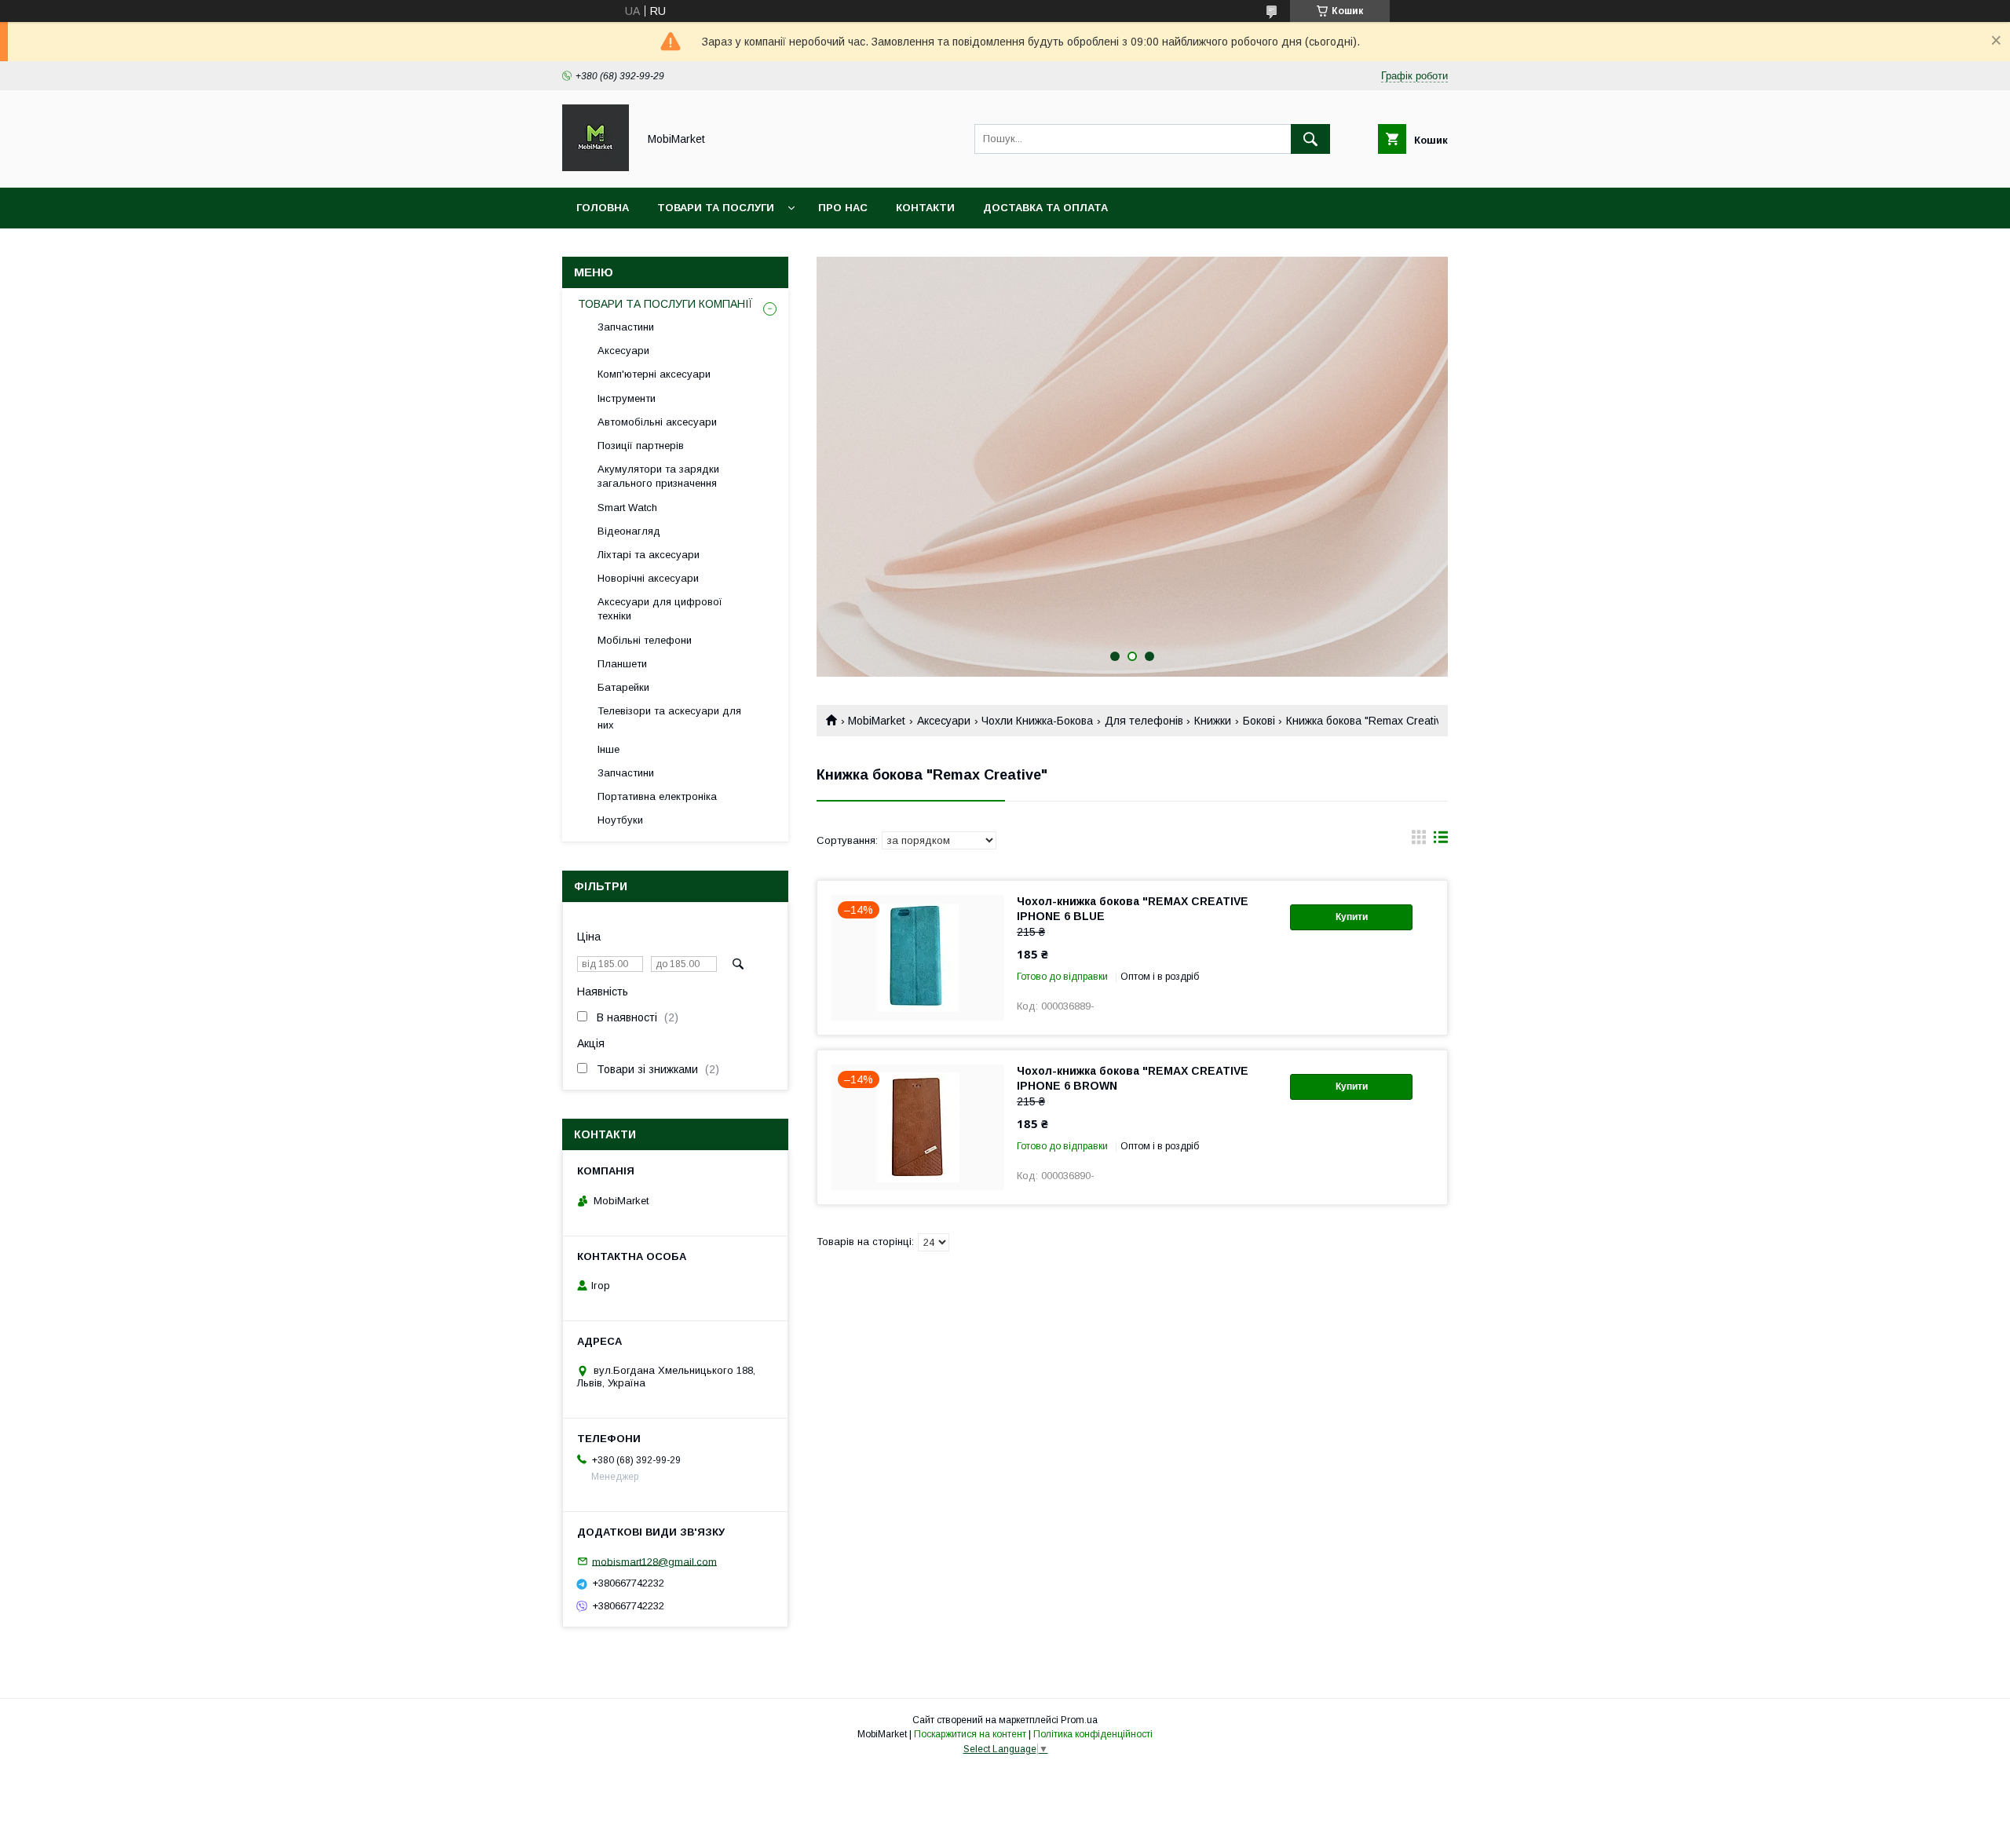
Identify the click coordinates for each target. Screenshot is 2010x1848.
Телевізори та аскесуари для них (669, 718)
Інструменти (627, 398)
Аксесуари (944, 721)
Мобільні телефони (645, 640)
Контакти (925, 208)
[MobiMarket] (596, 167)
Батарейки (623, 687)
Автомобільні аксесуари (657, 422)
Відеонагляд (629, 531)
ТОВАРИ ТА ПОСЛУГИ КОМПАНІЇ (665, 304)
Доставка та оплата (1045, 208)
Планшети (622, 664)
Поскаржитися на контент (970, 1734)
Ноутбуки (620, 820)
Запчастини (626, 327)
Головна (603, 208)
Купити (1352, 917)
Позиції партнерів (641, 446)
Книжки (1213, 721)
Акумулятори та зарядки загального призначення (658, 476)
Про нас (843, 208)
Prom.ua (1079, 1720)
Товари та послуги (716, 208)
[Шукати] (1310, 139)
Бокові (1259, 721)
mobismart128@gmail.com (654, 1561)
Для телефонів (1144, 721)
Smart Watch (627, 508)
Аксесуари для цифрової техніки (660, 609)
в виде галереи (1419, 841)
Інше (608, 749)
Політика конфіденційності (1093, 1734)
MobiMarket (877, 721)
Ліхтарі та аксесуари (649, 555)
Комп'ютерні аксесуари (654, 374)
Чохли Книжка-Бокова (1037, 721)
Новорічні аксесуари (648, 578)
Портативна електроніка (657, 796)
